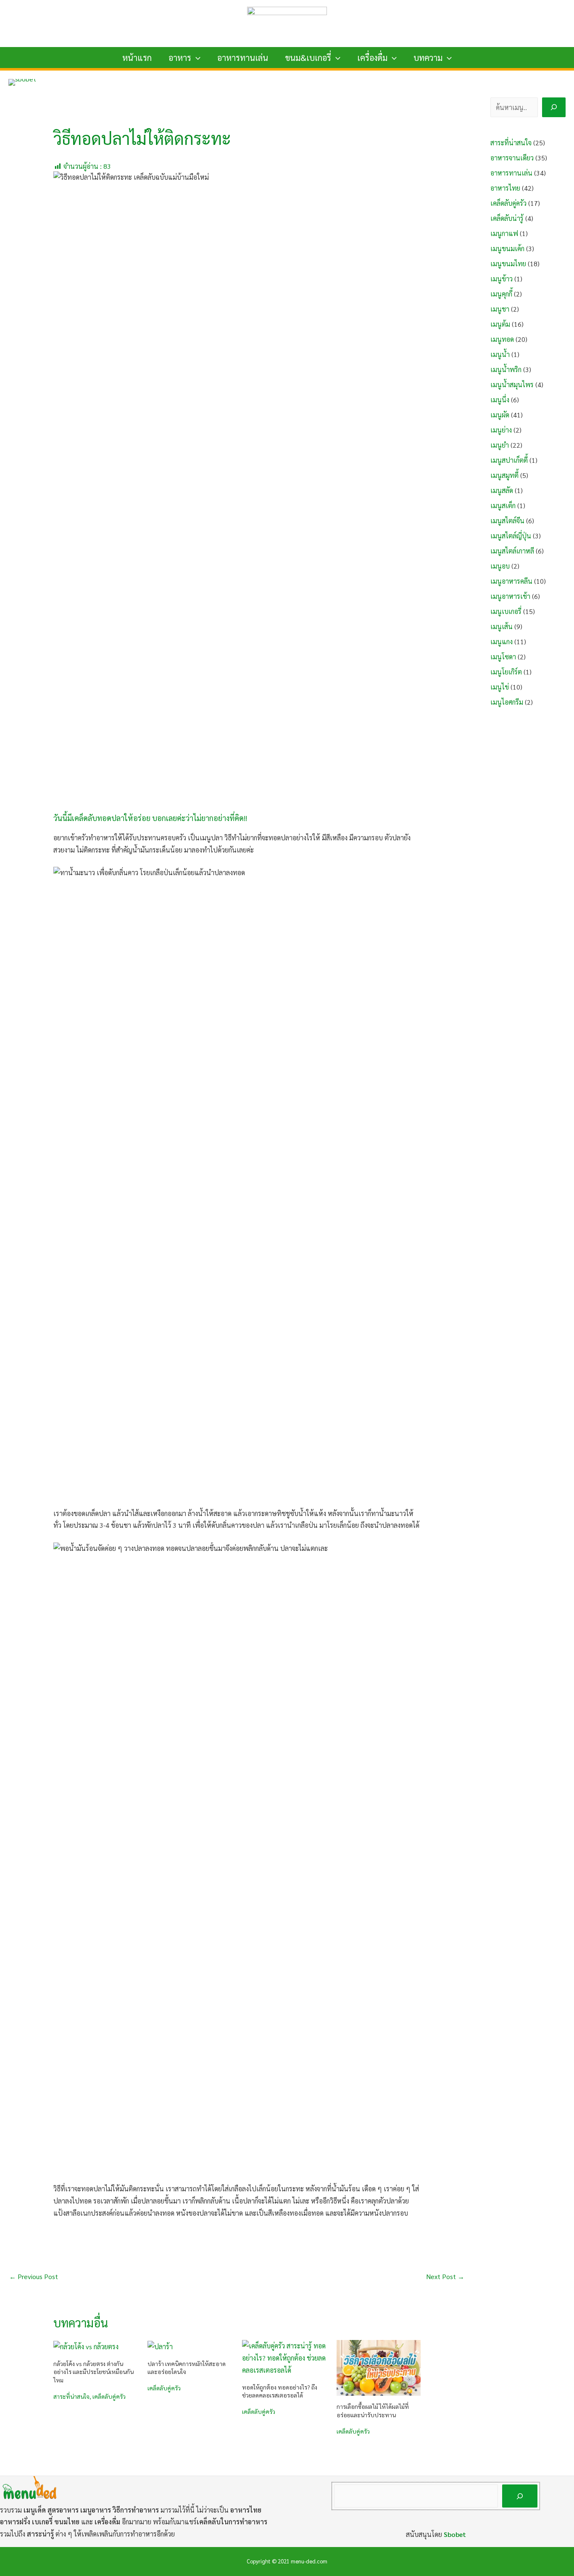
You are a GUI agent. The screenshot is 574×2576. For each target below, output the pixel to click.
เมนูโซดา (503, 657)
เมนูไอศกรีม (507, 702)
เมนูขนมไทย (508, 264)
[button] (196, 58)
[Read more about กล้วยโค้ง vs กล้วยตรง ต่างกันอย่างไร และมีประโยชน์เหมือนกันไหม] (86, 2346)
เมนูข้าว (502, 279)
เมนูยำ (500, 445)
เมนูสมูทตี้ (504, 475)
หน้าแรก (137, 58)
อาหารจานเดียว (512, 158)
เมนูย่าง (501, 430)
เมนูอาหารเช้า (510, 596)
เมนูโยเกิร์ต (506, 672)
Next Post (445, 2276)
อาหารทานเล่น (243, 58)
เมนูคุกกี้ (501, 294)
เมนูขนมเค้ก (507, 248)
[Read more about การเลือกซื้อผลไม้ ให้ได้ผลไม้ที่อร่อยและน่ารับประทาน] (379, 2367)
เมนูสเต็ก (503, 505)
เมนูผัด (500, 415)
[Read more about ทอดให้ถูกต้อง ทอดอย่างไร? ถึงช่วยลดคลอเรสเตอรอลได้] (284, 2357)
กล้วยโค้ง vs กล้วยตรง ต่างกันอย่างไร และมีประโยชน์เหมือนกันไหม (93, 2372)
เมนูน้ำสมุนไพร (512, 384)
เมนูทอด (502, 339)
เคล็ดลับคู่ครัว (109, 2396)
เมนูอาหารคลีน (511, 581)
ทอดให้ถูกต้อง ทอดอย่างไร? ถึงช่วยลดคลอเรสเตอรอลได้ (280, 2391)
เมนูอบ (500, 566)
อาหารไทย (505, 188)
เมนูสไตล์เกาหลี (512, 551)
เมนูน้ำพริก (506, 369)
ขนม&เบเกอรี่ (308, 58)
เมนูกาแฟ (504, 233)
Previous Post (34, 2276)
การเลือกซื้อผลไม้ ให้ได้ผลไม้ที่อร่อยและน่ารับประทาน (373, 2411)
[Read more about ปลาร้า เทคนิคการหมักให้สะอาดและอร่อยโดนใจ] (160, 2346)
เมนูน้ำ (500, 354)
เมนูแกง (502, 641)
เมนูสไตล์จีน (507, 521)
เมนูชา (500, 309)
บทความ (428, 58)
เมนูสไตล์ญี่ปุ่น (511, 536)
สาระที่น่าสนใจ (71, 2396)
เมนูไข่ (500, 687)
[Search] (554, 107)
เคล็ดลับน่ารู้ (507, 218)
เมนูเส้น (502, 626)
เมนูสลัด (502, 490)
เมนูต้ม (500, 324)
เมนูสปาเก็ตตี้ (509, 460)
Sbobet (455, 2534)
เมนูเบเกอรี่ (506, 611)
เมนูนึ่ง (500, 400)
